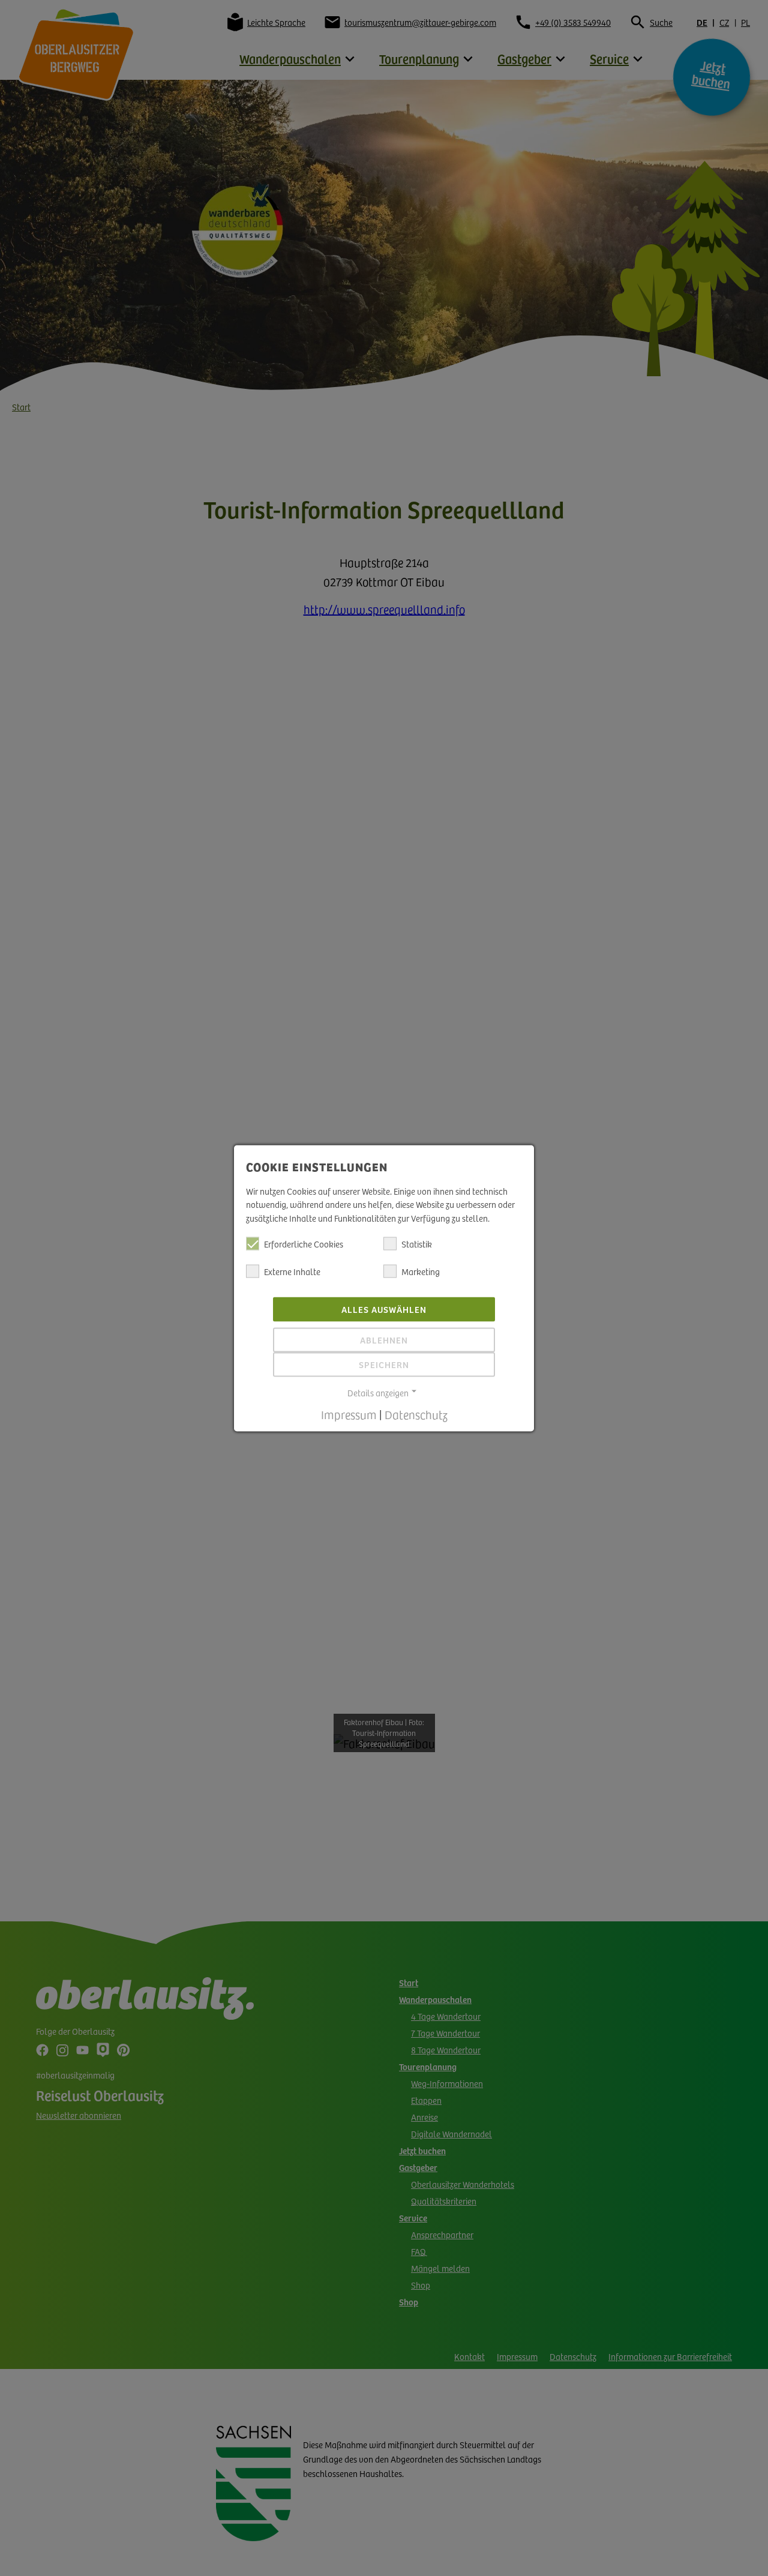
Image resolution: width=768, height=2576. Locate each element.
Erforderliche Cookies (304, 1244)
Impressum (349, 1414)
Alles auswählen (384, 1309)
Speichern (384, 1365)
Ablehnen (384, 1340)
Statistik (417, 1244)
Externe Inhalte (292, 1271)
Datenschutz (416, 1414)
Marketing (421, 1271)
